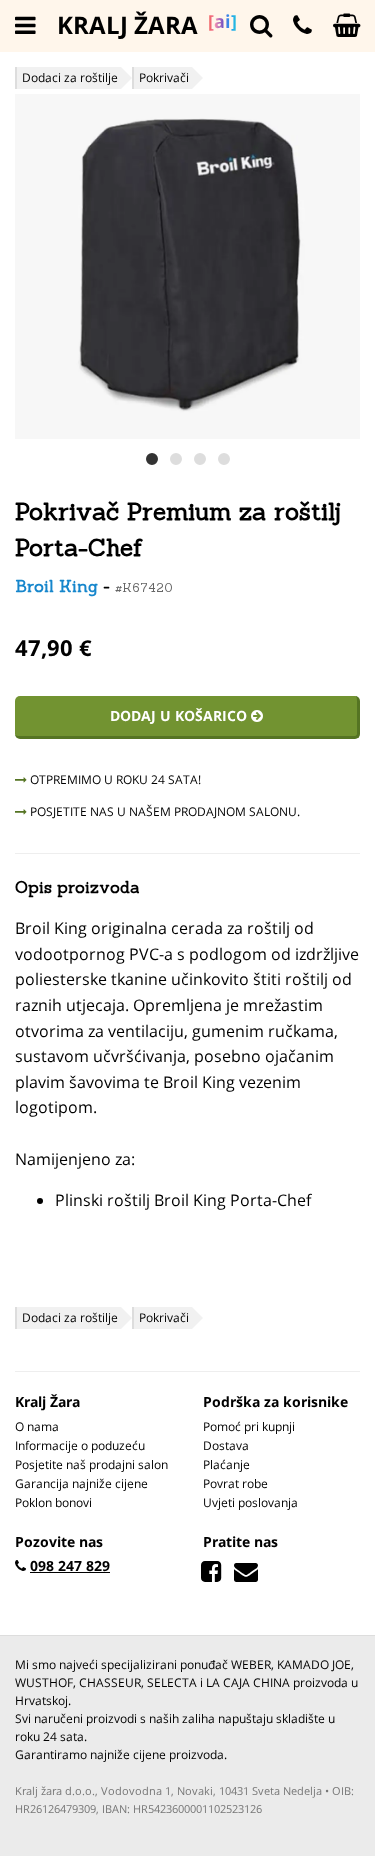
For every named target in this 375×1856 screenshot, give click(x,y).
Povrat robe (235, 1483)
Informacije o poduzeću (80, 1445)
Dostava (226, 1445)
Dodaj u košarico (180, 715)
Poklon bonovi (53, 1502)
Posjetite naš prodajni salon (91, 1464)
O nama (37, 1426)
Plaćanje (226, 1464)
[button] (342, 266)
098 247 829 (70, 1565)
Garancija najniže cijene (81, 1483)
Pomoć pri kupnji (249, 1426)
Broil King (56, 586)
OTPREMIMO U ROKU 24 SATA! (114, 779)
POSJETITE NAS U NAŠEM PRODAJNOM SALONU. (163, 811)
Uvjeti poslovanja (250, 1502)
